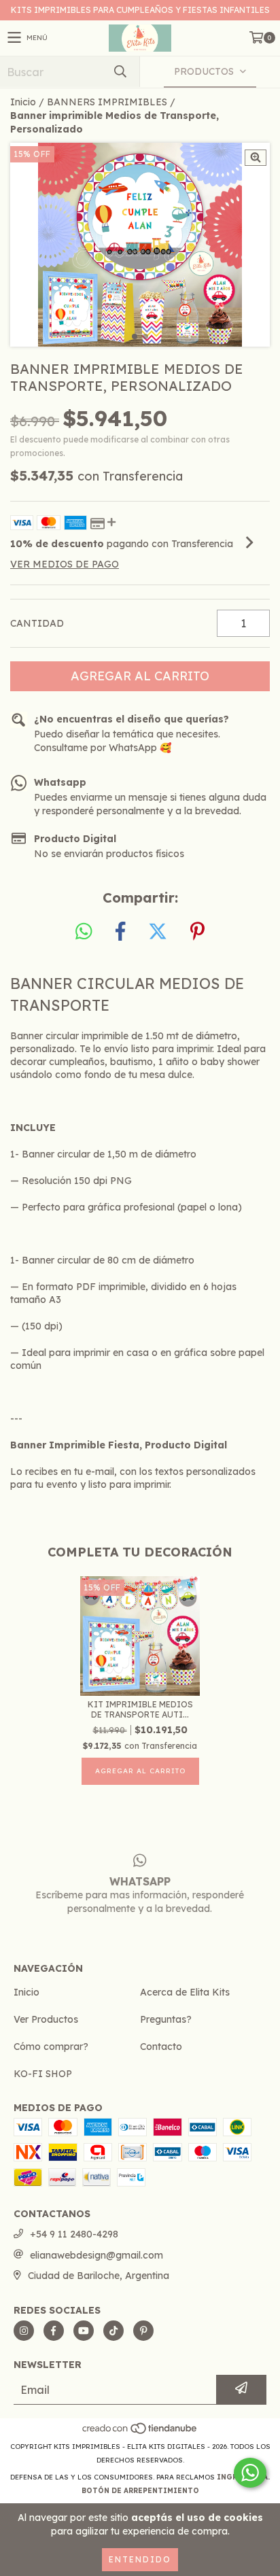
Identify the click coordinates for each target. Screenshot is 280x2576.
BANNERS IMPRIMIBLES (107, 102)
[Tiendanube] (140, 2433)
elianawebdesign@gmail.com (97, 2255)
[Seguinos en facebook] (54, 2331)
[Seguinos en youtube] (84, 2331)
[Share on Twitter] (158, 932)
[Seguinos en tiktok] (113, 2331)
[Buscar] (120, 72)
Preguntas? (166, 2019)
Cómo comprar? (51, 2047)
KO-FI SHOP (43, 2074)
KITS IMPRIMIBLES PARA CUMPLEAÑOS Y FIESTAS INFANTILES (140, 10)
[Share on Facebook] (120, 932)
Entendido (140, 2559)
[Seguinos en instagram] (24, 2331)
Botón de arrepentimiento (140, 2491)
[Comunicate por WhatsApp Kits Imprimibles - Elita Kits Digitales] (250, 2473)
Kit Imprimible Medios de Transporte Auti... (140, 1709)
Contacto (161, 2047)
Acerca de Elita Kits (185, 1992)
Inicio (23, 102)
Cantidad (37, 623)
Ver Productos (46, 2019)
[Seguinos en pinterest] (143, 2331)
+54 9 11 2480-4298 (74, 2234)
